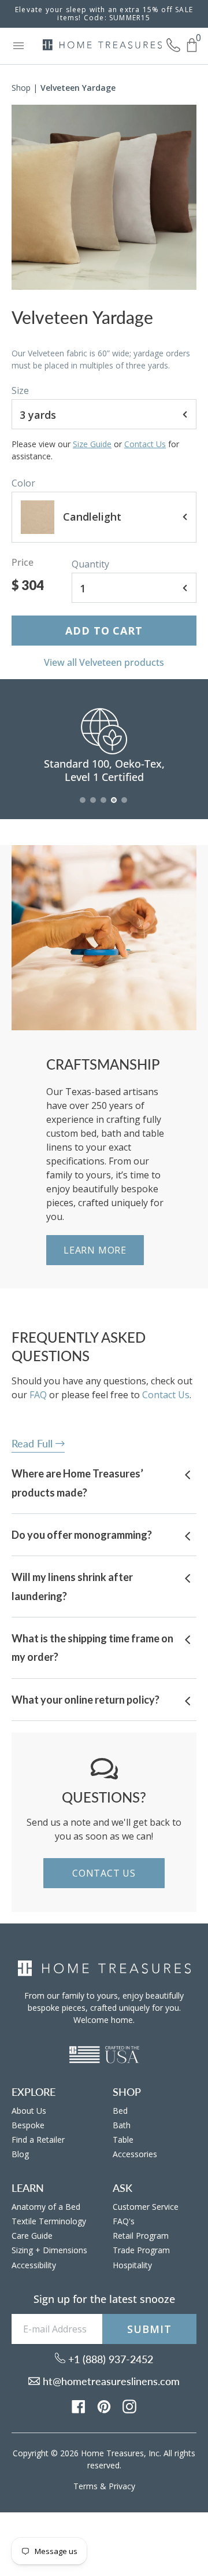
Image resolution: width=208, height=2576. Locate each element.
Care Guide (32, 2236)
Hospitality (132, 2265)
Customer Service (146, 2207)
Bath (122, 2125)
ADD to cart (104, 631)
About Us (29, 2111)
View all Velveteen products (104, 662)
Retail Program (141, 2236)
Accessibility (34, 2265)
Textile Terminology (49, 2221)
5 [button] (125, 806)
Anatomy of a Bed (46, 2207)
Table (123, 2140)
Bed (120, 2111)
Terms (86, 2486)
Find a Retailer (38, 2140)
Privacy (122, 2486)
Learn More (95, 1250)
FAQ (38, 1395)
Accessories (135, 2154)
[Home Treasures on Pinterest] (104, 2405)
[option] (104, 197)
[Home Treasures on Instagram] (129, 2405)
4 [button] (114, 806)
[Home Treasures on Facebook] (79, 2405)
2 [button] (94, 806)
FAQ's (124, 2221)
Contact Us (145, 444)
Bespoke (28, 2125)
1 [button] (83, 806)
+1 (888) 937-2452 (109, 2359)
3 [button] (104, 806)
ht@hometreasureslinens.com (110, 2381)
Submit (149, 2329)
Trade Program (141, 2250)
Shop (21, 88)
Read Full (34, 1443)
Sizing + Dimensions (49, 2250)
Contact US (104, 1873)
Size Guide (92, 444)
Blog (20, 2154)
